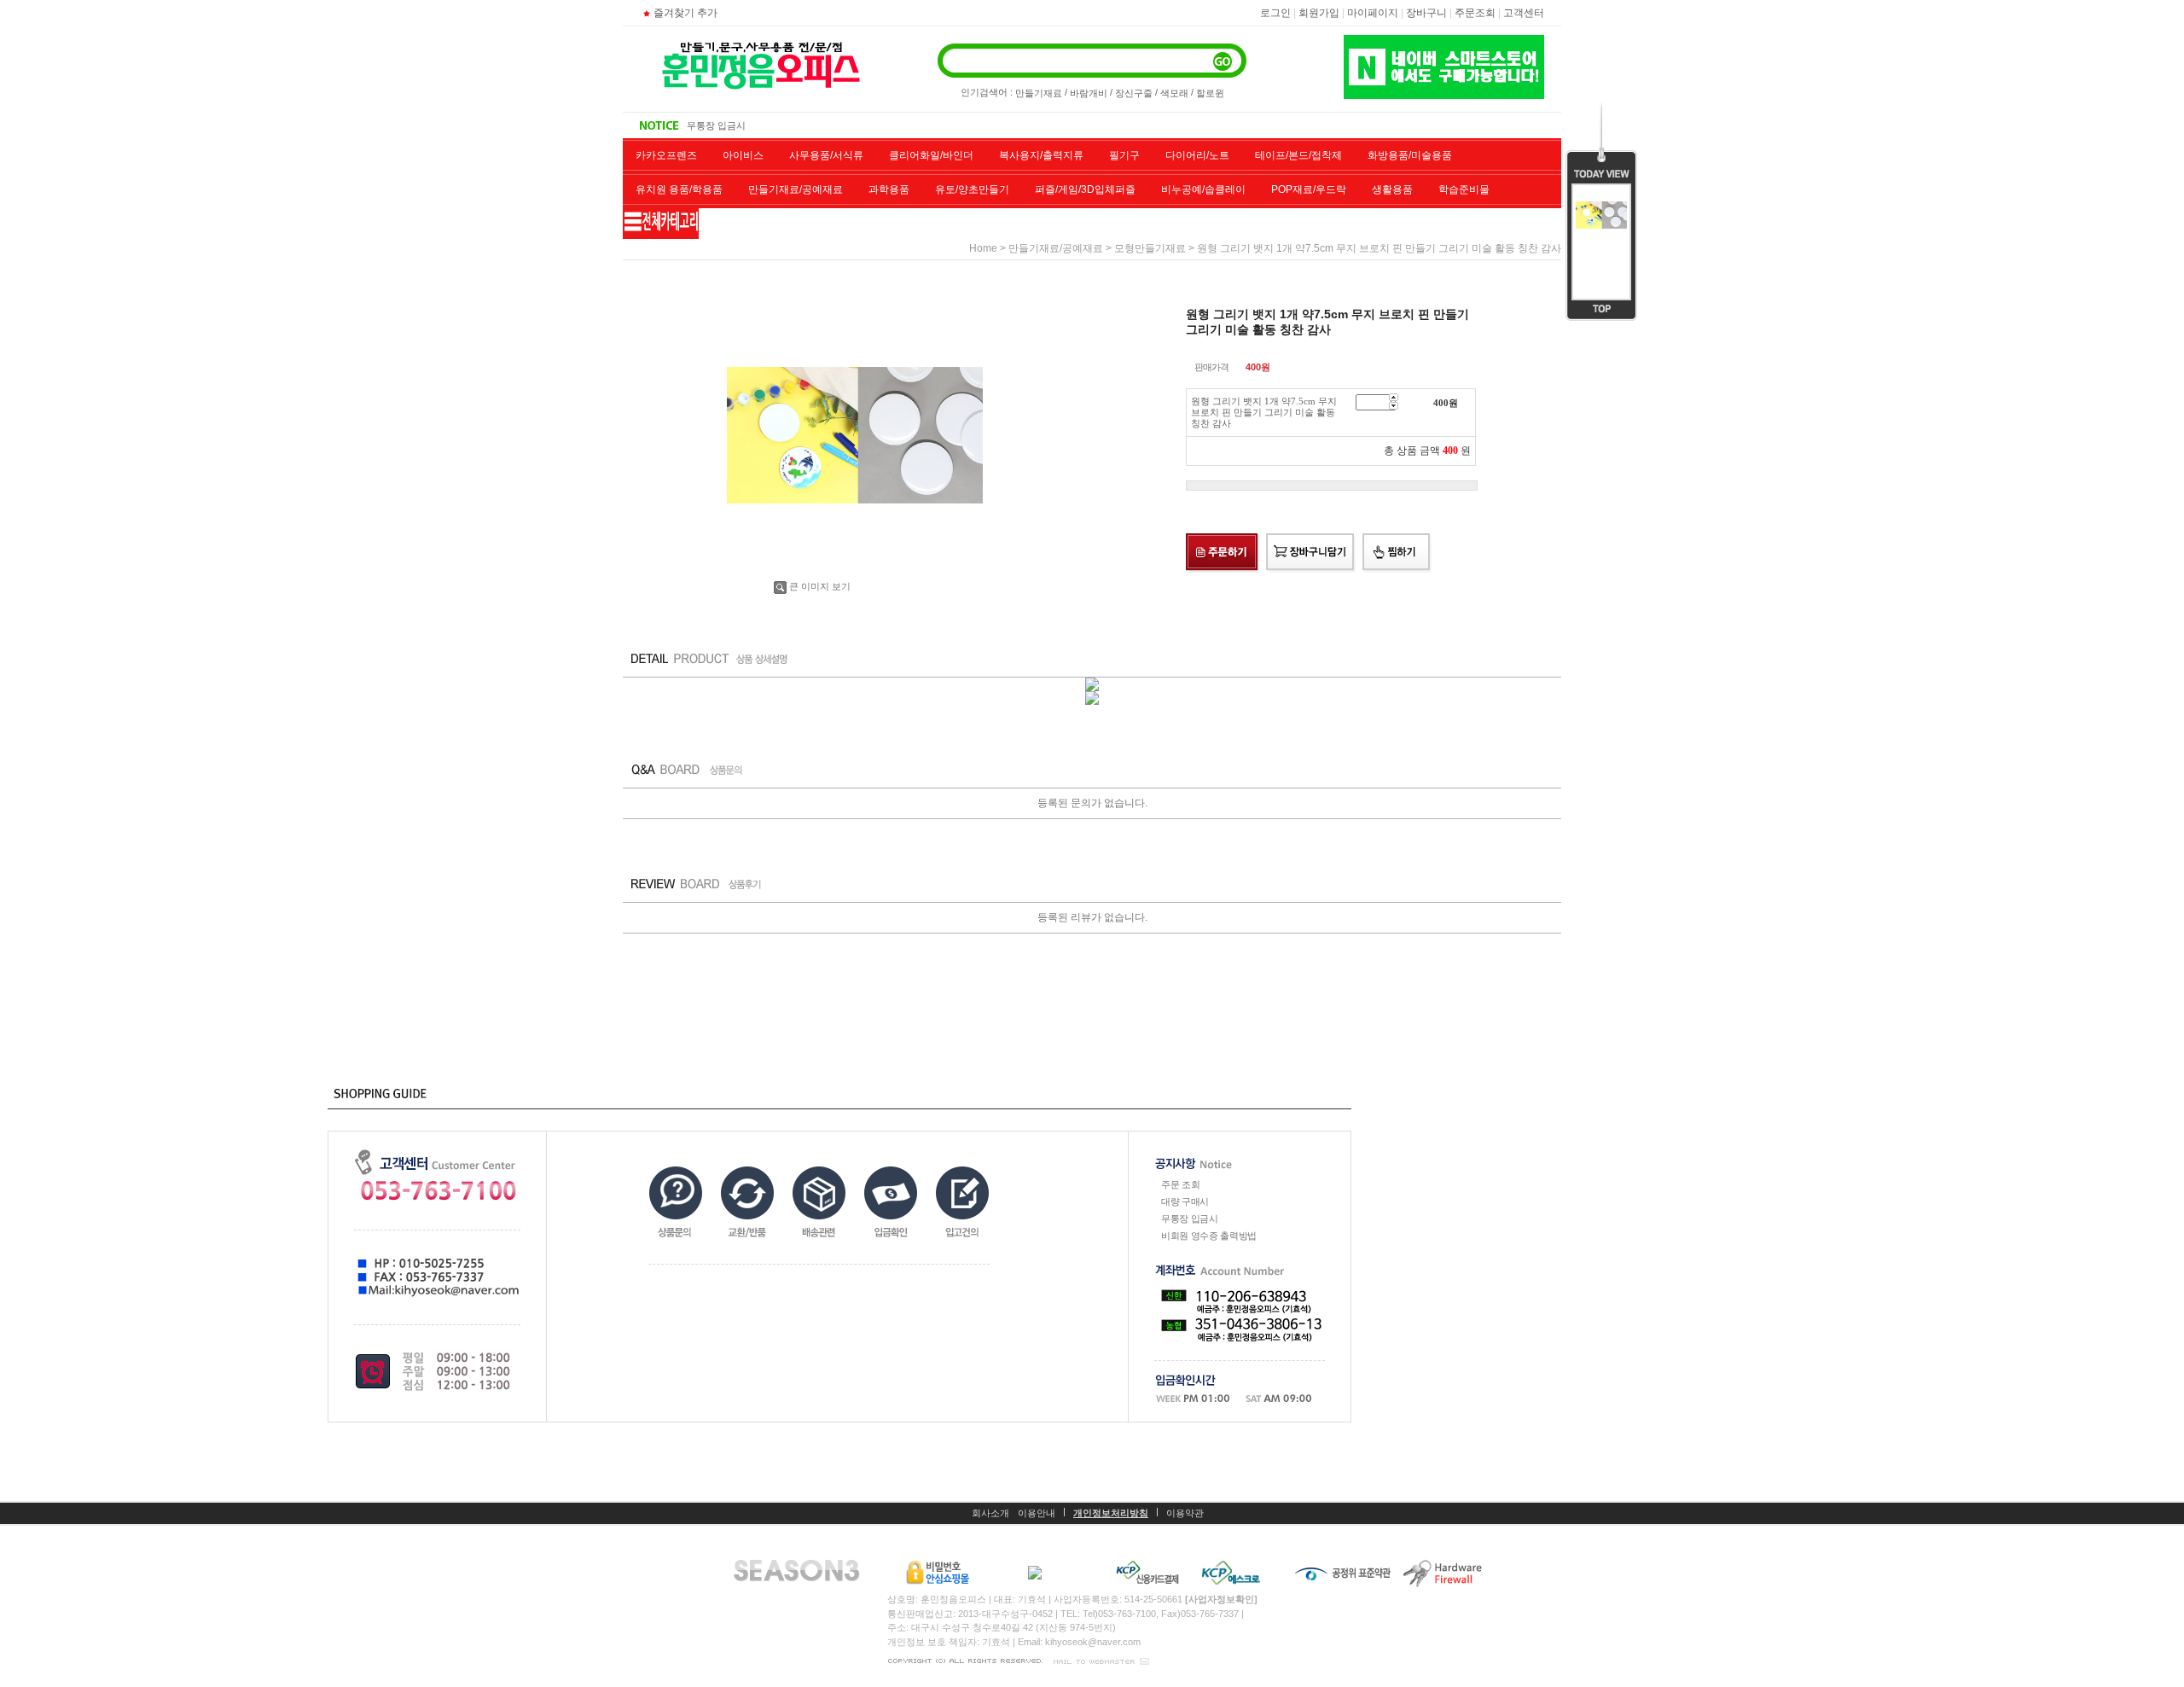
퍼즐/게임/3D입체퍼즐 (1085, 189)
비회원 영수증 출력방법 (736, 125)
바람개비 (1089, 93)
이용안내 (1037, 1513)
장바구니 (1426, 13)
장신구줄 (1134, 93)
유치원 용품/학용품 (679, 189)
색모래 (1174, 93)
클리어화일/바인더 (931, 155)
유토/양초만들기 (972, 189)
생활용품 (1392, 189)
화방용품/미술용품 (1410, 155)
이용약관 (1185, 1513)
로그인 (1275, 13)
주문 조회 (1180, 1184)
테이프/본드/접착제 (1298, 155)
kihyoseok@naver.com (1093, 1642)
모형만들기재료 (1150, 248)
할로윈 (1210, 93)
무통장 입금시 (1190, 1219)
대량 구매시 (1185, 1201)
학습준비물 (1464, 189)
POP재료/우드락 (1309, 189)
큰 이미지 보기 (820, 586)
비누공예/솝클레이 (1203, 189)
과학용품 (889, 189)
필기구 (1124, 155)
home (983, 248)
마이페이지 (1373, 13)
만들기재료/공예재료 (796, 189)
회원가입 (1319, 13)
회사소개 (990, 1513)
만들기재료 (1039, 93)
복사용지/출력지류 (1041, 155)
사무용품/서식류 (826, 155)
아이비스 (743, 155)
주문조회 (1475, 13)
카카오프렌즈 (666, 155)
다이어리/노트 (1197, 155)
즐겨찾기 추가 (685, 13)
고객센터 (1524, 13)
